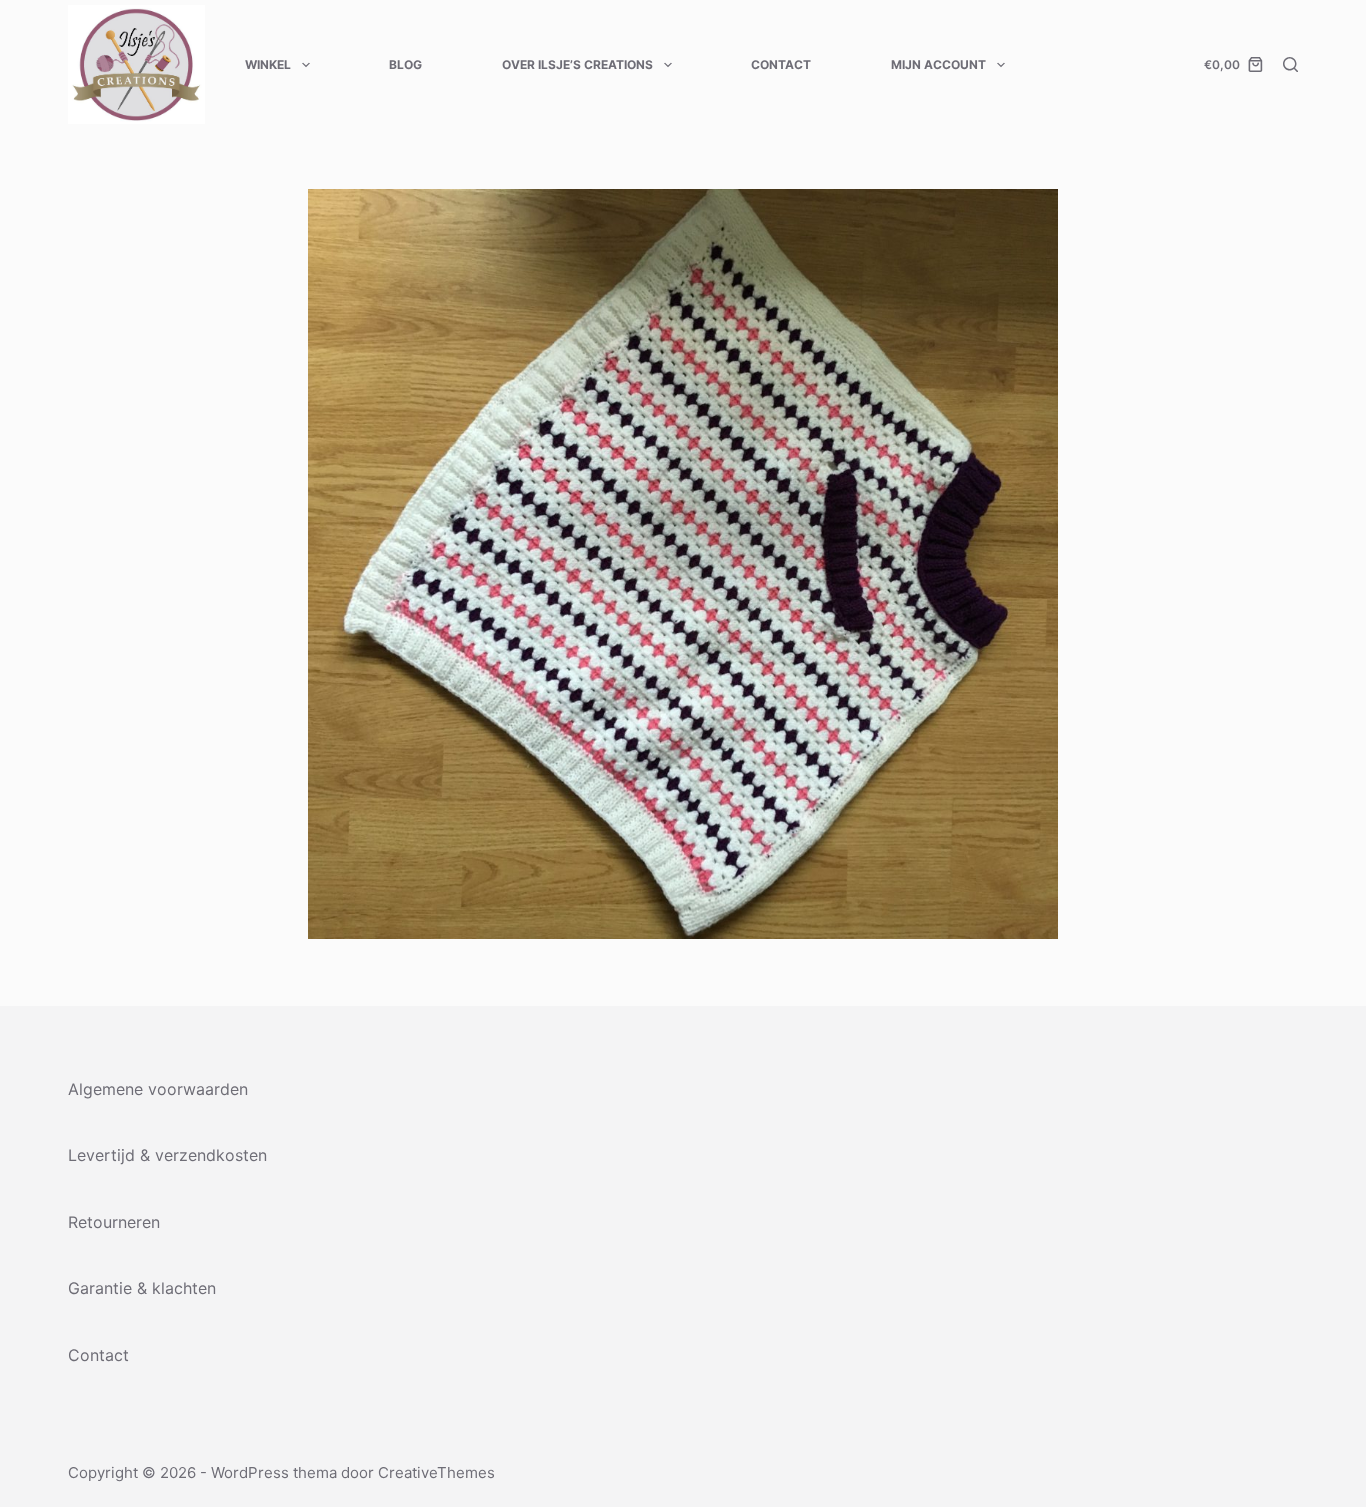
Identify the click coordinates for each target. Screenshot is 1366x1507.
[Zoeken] (1290, 64)
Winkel (268, 64)
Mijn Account (938, 64)
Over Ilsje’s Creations (577, 64)
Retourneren (114, 1222)
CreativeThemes (436, 1472)
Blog (405, 64)
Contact (781, 64)
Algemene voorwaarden (158, 1089)
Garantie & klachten (142, 1288)
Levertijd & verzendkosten (167, 1155)
